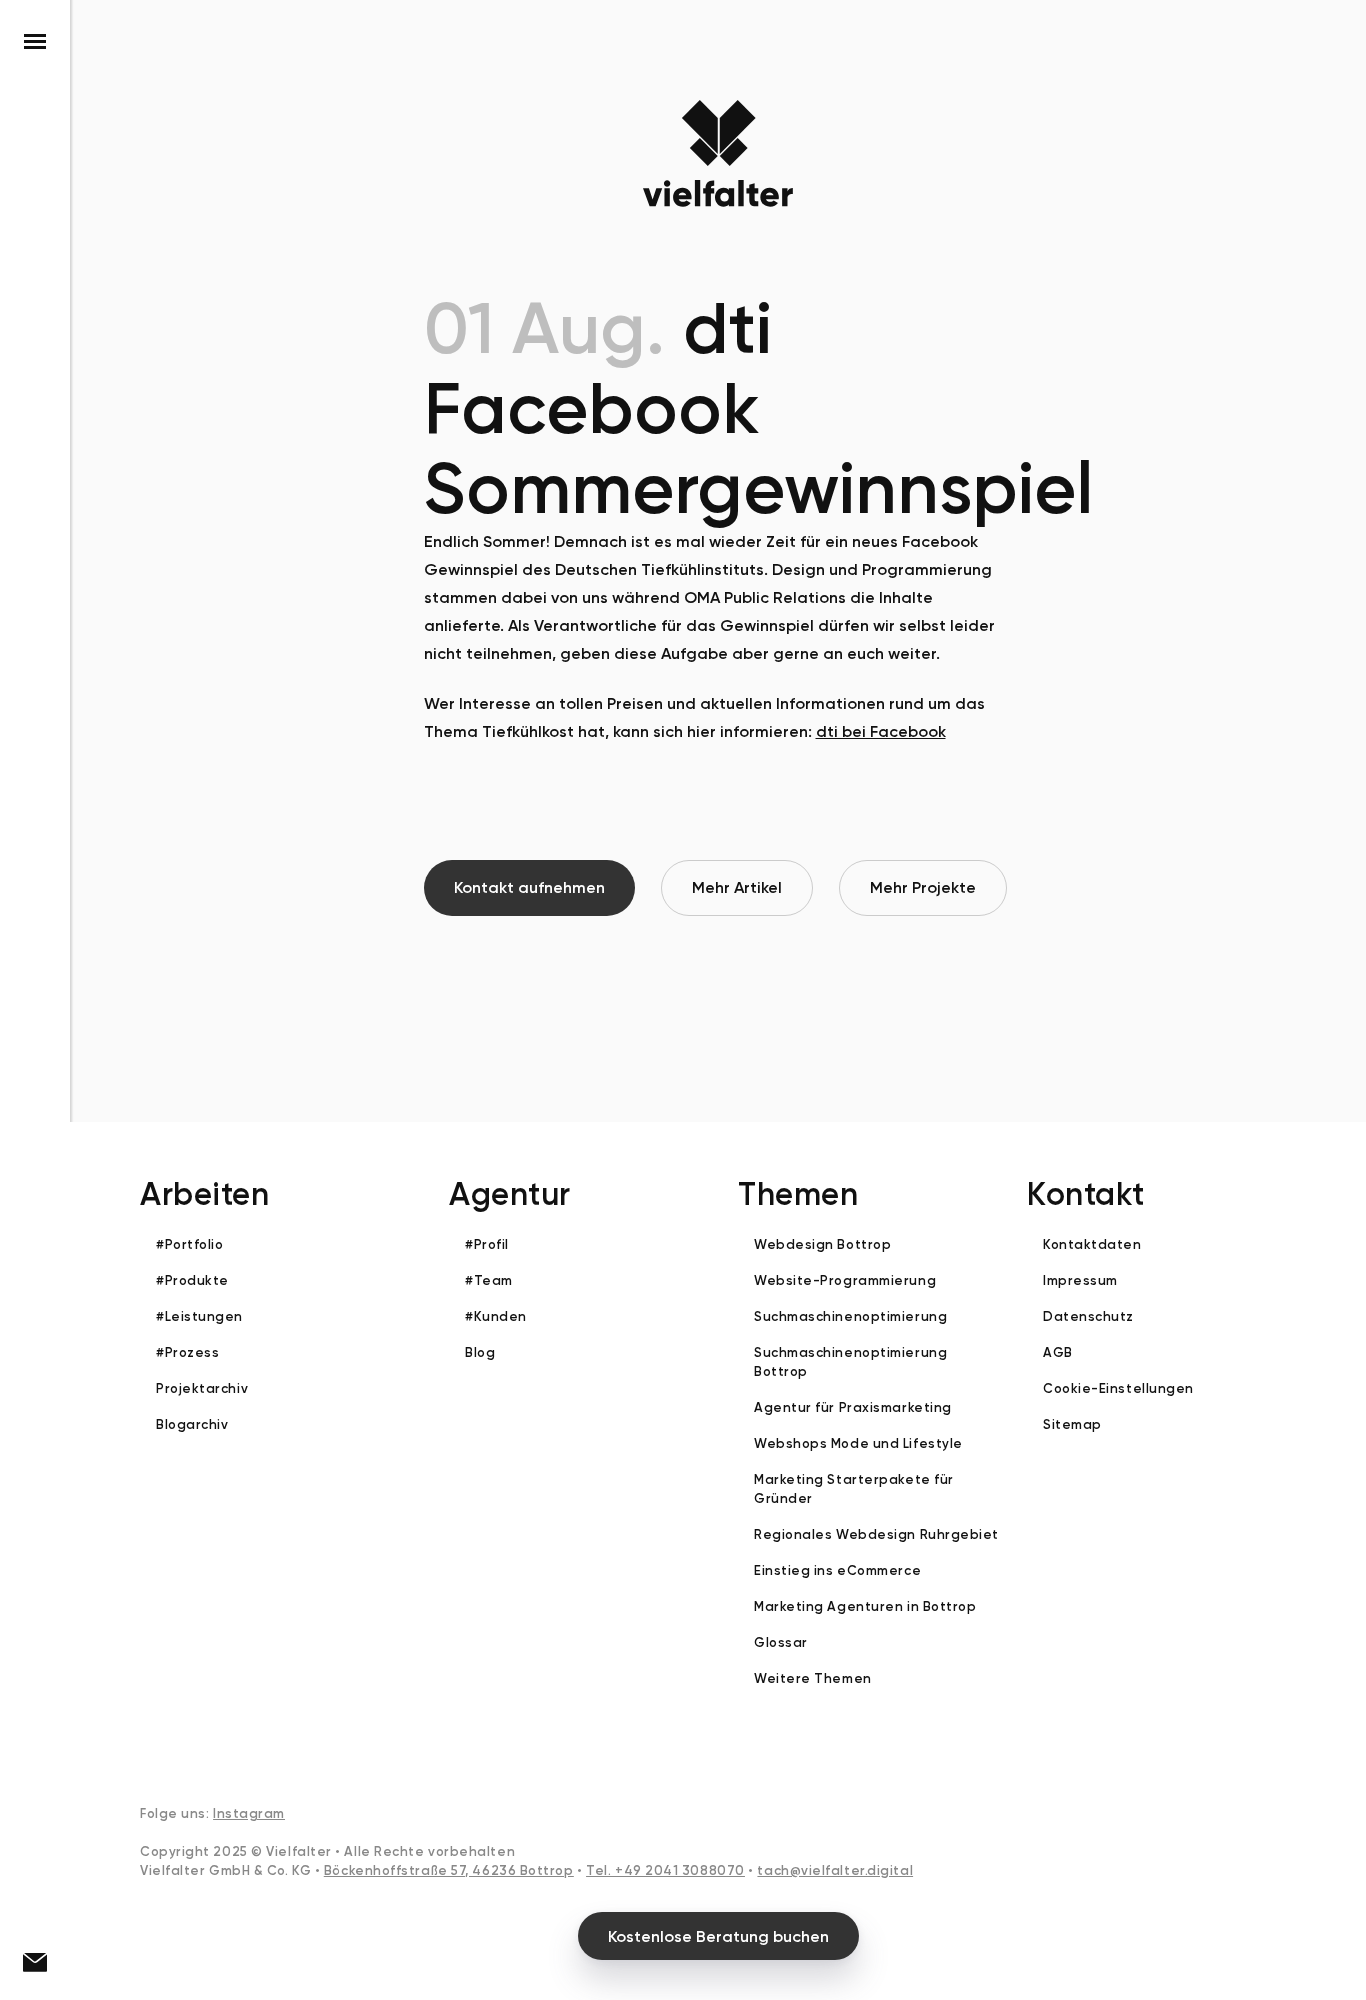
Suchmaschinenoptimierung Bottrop (850, 1362)
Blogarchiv (192, 1424)
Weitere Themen (813, 1678)
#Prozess (187, 1352)
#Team (489, 1280)
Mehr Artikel (737, 887)
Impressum (1080, 1280)
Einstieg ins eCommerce (837, 1570)
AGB (1058, 1352)
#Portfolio (190, 1244)
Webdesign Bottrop (822, 1244)
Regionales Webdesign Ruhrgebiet (876, 1534)
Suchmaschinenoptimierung (850, 1316)
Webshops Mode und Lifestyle (858, 1443)
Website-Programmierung (845, 1280)
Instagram (249, 1813)
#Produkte (192, 1280)
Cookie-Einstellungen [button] (1118, 1388)
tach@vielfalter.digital (835, 1870)
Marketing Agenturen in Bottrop (865, 1606)
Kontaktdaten (1092, 1244)
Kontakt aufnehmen (529, 887)
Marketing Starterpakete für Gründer (854, 1489)
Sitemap (1072, 1424)
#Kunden (496, 1316)
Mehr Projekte (923, 887)
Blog (480, 1352)
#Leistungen (199, 1316)
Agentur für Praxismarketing (853, 1407)
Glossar (781, 1642)
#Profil (487, 1244)
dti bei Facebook (881, 731)
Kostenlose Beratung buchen (718, 1936)
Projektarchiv (202, 1388)
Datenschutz (1088, 1316)
